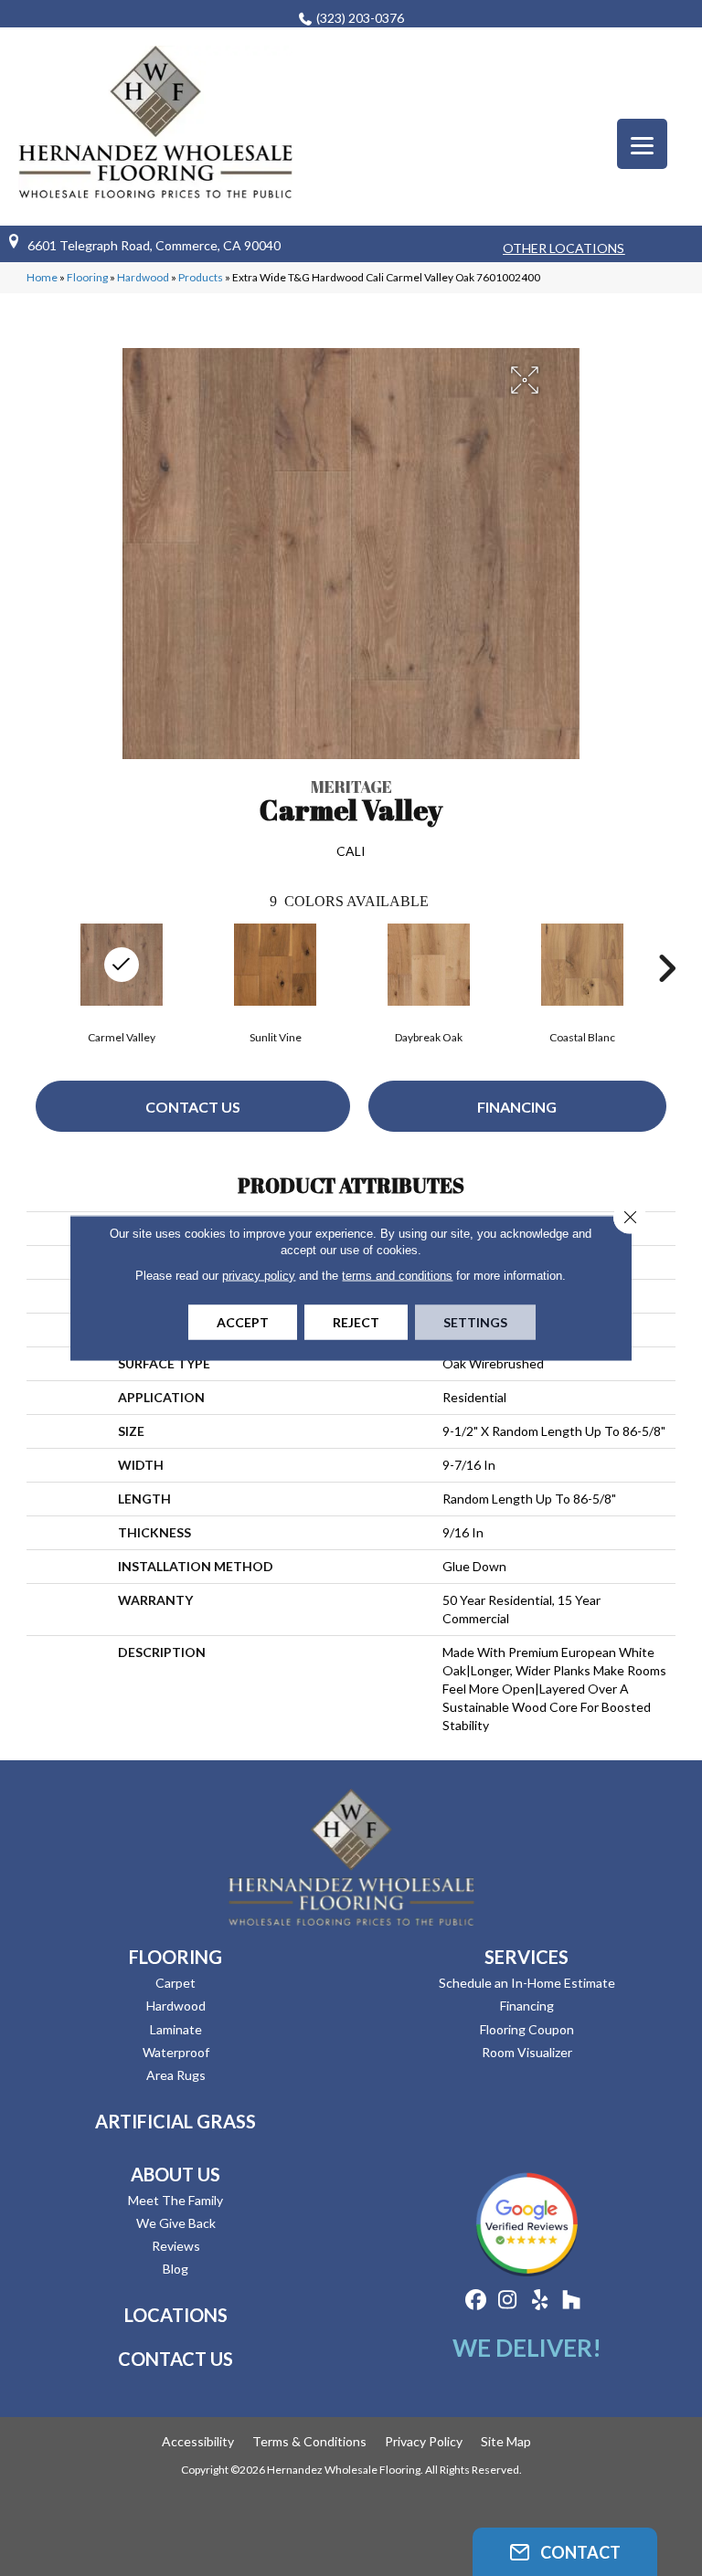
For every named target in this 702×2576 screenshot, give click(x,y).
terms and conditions (397, 1276)
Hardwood (143, 277)
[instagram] (508, 2301)
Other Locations (564, 248)
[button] (565, 2552)
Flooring (87, 277)
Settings (475, 1322)
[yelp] (540, 2301)
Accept (243, 1322)
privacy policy (259, 1276)
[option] (275, 982)
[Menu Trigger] (642, 144)
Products (201, 277)
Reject (356, 1322)
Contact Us (193, 1107)
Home (42, 277)
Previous (36, 968)
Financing (517, 1107)
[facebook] (476, 2301)
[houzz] (572, 2301)
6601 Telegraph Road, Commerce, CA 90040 (154, 245)
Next (666, 968)
